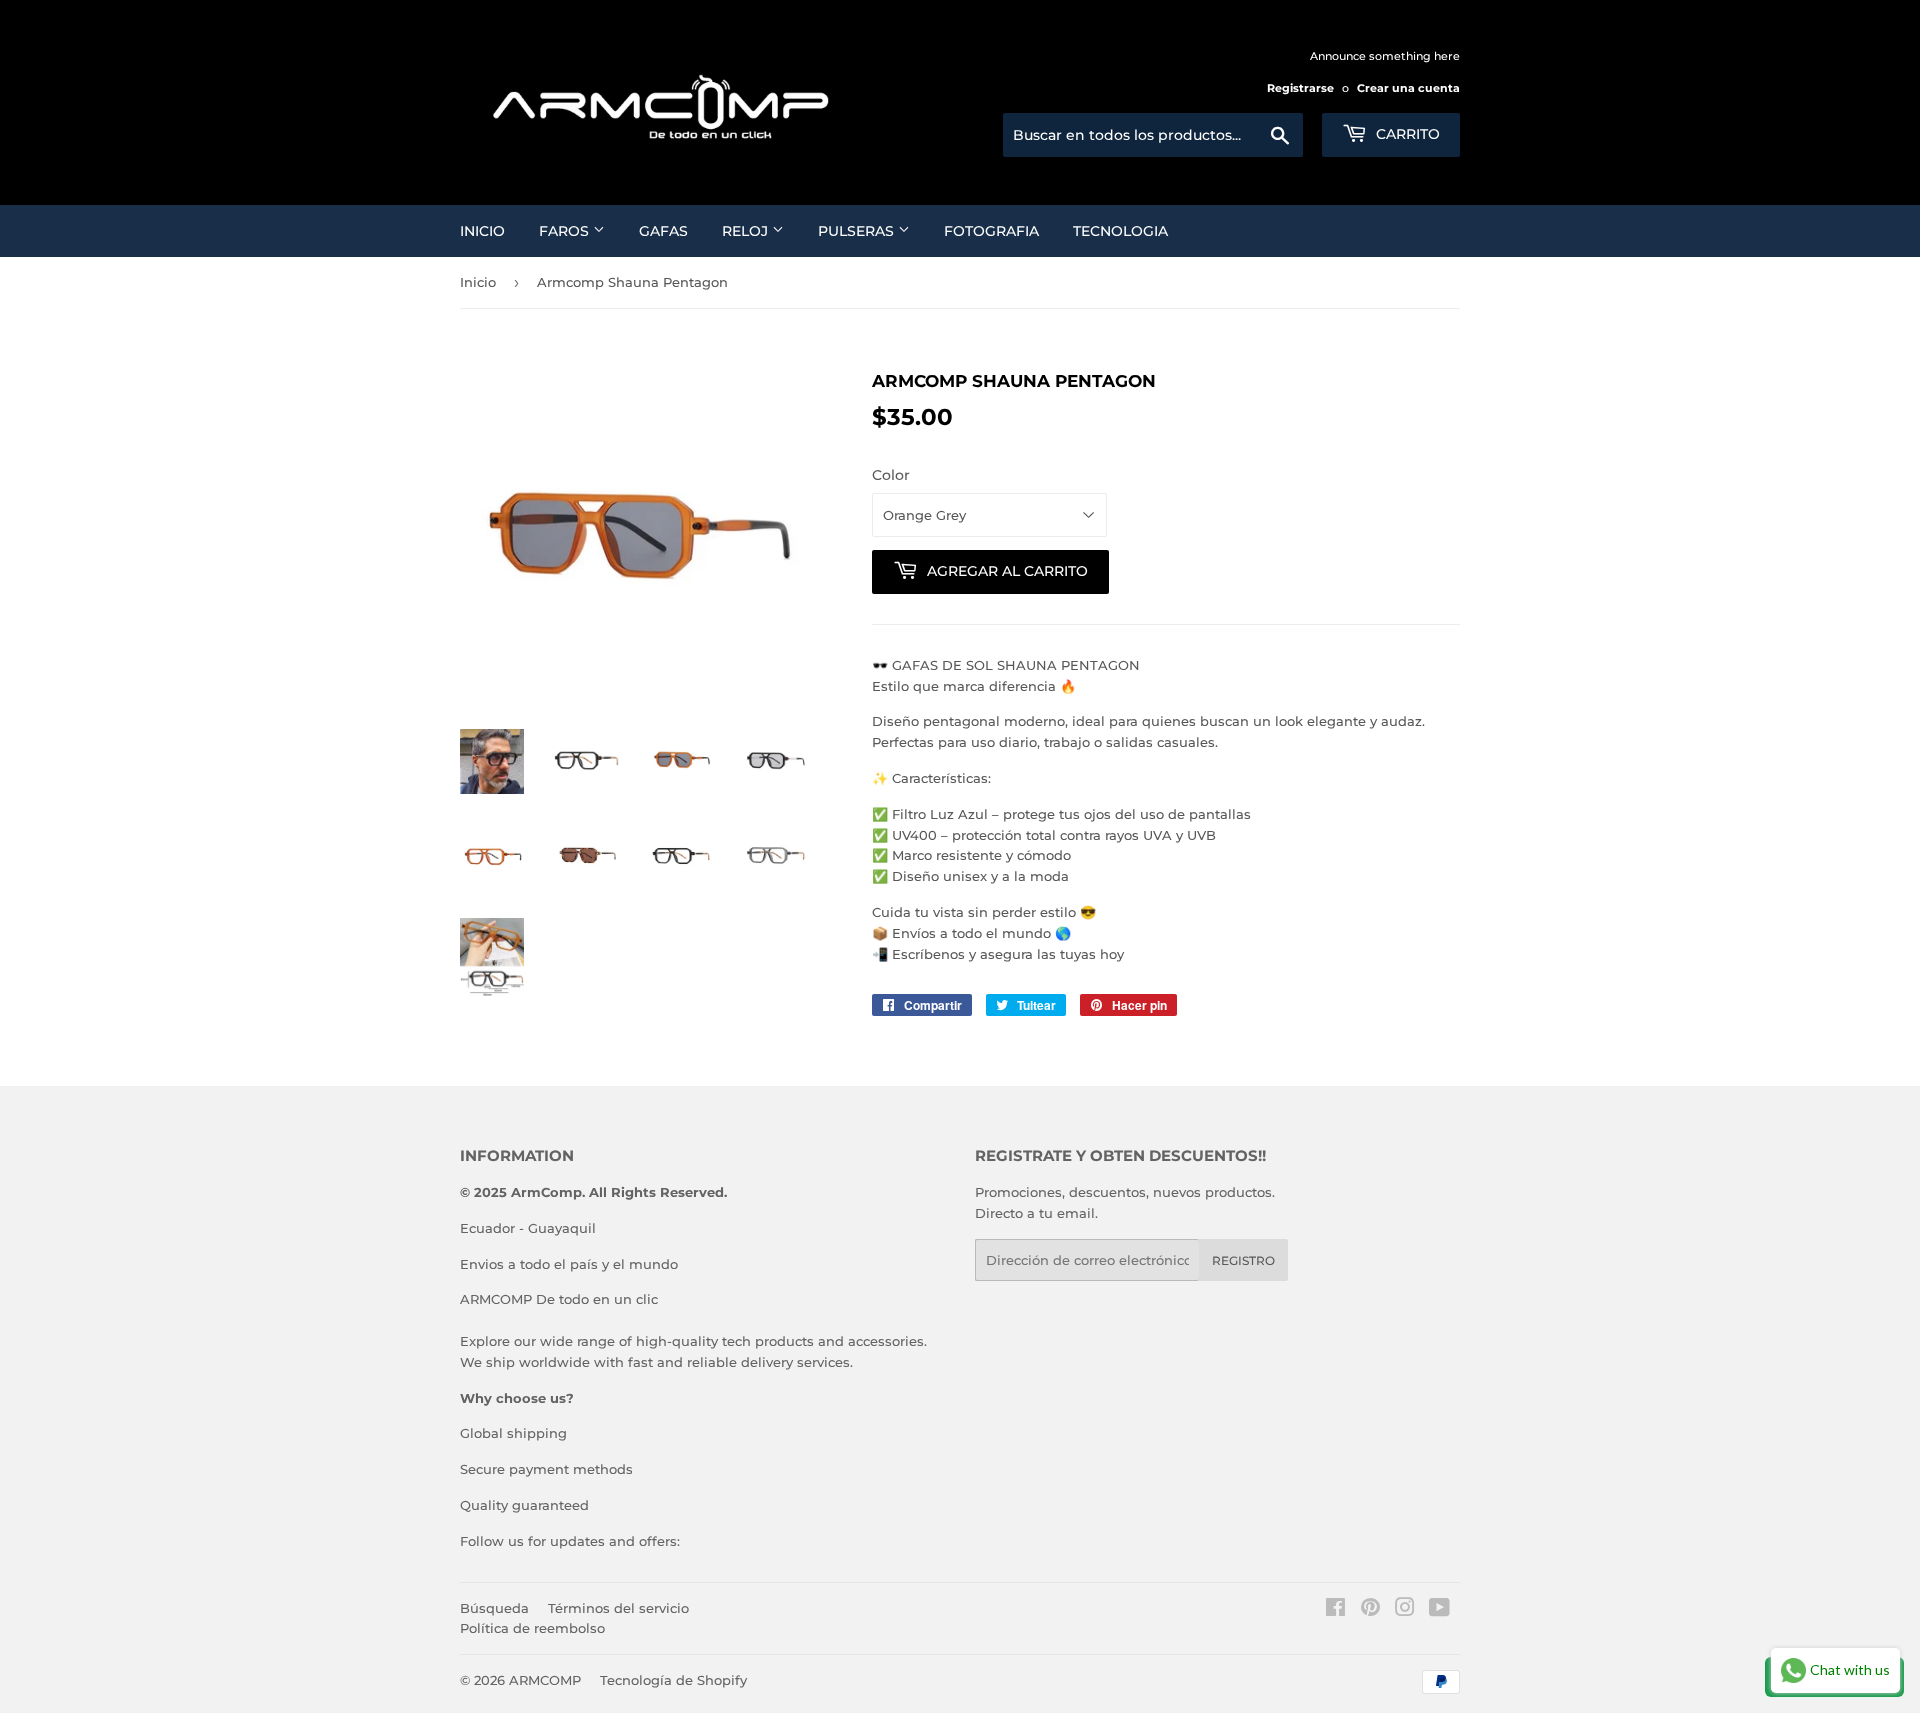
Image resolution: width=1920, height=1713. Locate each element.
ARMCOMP (545, 1680)
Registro (1243, 1260)
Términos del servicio (618, 1608)
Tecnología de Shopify (673, 1680)
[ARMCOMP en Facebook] (1335, 1610)
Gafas (663, 231)
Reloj (747, 231)
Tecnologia (1120, 231)
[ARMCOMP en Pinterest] (1370, 1610)
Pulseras (858, 231)
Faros (566, 231)
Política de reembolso (532, 1628)
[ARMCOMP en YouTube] (1439, 1610)
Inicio (482, 231)
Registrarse (1300, 88)
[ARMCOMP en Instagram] (1405, 1610)
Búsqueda (494, 1608)
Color (891, 475)
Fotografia (991, 231)
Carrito (1406, 134)
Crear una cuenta (1408, 88)
